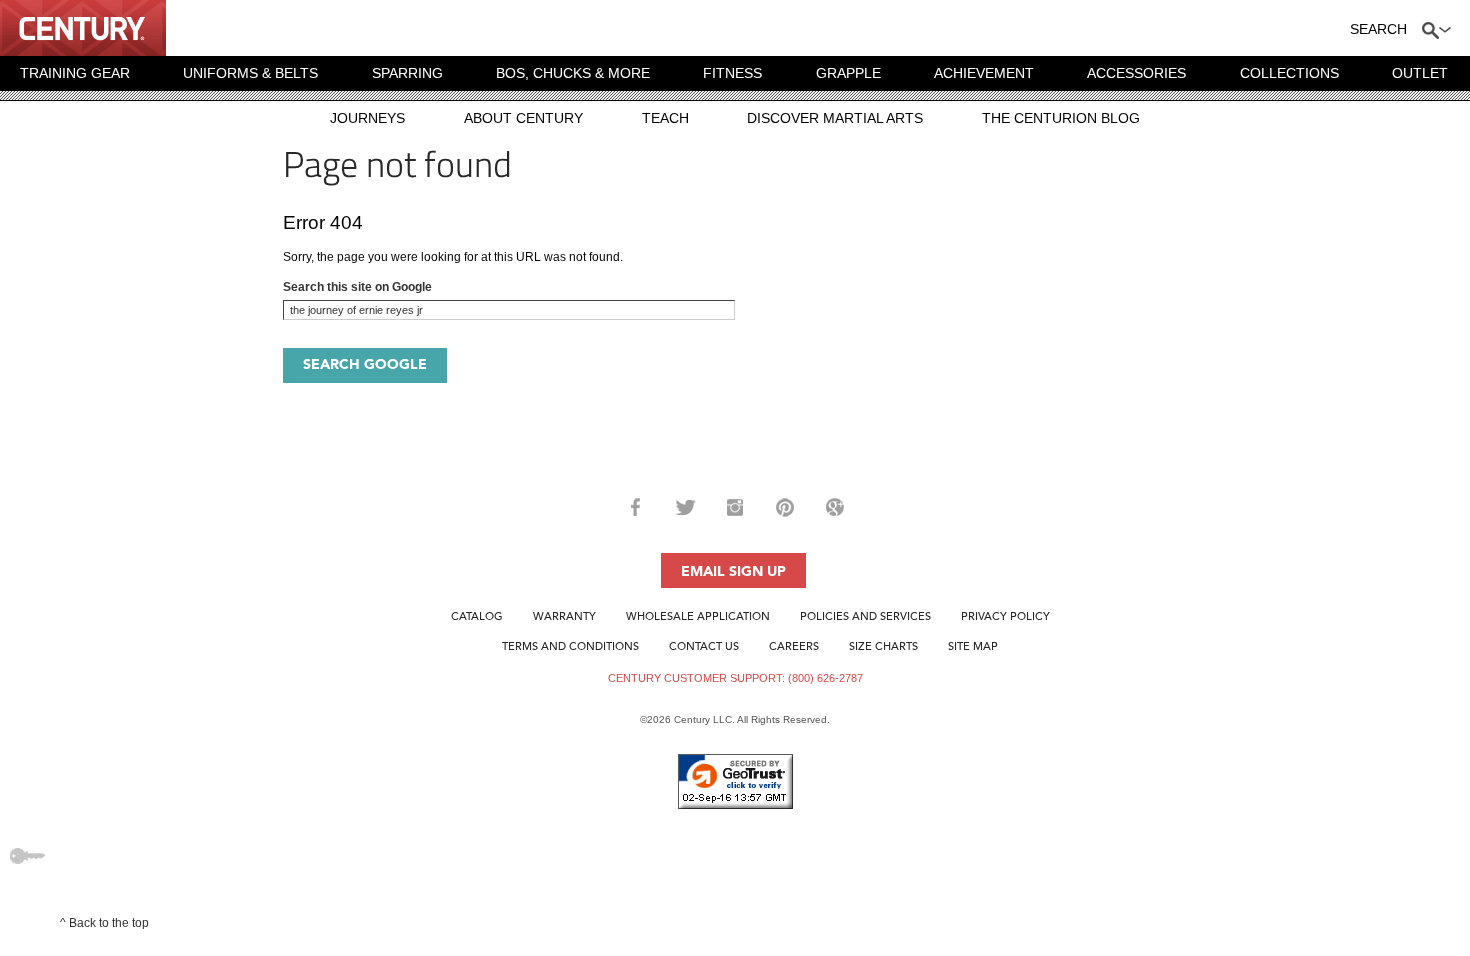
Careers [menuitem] (794, 647)
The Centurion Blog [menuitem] (1061, 118)
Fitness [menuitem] (732, 73)
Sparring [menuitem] (407, 73)
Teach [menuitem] (665, 118)
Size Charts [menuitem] (883, 647)
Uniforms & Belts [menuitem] (250, 73)
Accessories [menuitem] (1136, 73)
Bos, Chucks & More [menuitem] (573, 73)
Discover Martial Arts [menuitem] (835, 118)
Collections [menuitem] (1289, 73)
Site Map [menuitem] (973, 647)
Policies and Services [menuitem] (865, 617)
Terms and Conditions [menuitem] (570, 647)
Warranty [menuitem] (564, 617)
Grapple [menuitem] (848, 73)
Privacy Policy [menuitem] (1005, 617)
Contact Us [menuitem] (704, 647)
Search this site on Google (357, 287)
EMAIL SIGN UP (733, 572)
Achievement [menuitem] (984, 73)
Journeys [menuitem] (367, 118)
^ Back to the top (104, 923)
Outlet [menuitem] (1420, 73)
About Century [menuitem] (523, 118)
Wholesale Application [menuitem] (698, 617)
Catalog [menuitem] (477, 617)
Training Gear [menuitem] (75, 73)
